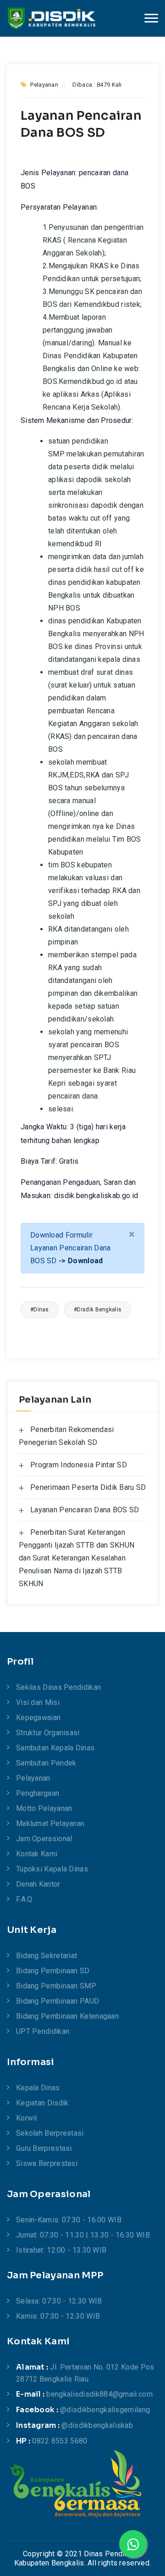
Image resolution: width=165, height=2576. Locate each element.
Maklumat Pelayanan (50, 1824)
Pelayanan (33, 1778)
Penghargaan (38, 1793)
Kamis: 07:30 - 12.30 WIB (58, 2316)
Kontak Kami (37, 1854)
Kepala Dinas (38, 2088)
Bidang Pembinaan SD (53, 1971)
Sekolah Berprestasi (50, 2133)
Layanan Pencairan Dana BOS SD (85, 1510)
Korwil (27, 2118)
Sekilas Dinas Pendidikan (58, 1687)
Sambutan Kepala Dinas (55, 1748)
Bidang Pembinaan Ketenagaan (67, 2016)
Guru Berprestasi (44, 2148)
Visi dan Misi (38, 1702)
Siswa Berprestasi (47, 2163)
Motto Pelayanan (44, 1808)
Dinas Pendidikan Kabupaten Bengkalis (78, 2558)
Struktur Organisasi (48, 1733)
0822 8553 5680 (60, 2441)
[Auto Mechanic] (51, 18)
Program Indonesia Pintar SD (79, 1465)
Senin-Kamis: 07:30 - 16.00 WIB (69, 2220)
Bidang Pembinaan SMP (56, 1986)
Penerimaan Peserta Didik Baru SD (88, 1487)
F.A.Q (24, 1899)
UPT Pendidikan (43, 2031)
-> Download (81, 1261)
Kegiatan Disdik (42, 2103)
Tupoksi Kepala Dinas (52, 1869)
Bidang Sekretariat (47, 1956)
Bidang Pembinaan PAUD (58, 2001)
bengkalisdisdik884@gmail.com (99, 2394)
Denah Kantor (38, 1884)
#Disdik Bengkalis (98, 1310)
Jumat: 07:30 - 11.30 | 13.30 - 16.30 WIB (83, 2235)
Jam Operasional (44, 1839)
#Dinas (40, 1310)
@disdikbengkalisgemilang (105, 2410)
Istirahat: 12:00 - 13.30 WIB (61, 2250)
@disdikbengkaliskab (97, 2425)
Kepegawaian (38, 1718)
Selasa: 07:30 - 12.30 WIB (59, 2301)
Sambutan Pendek (46, 1763)
